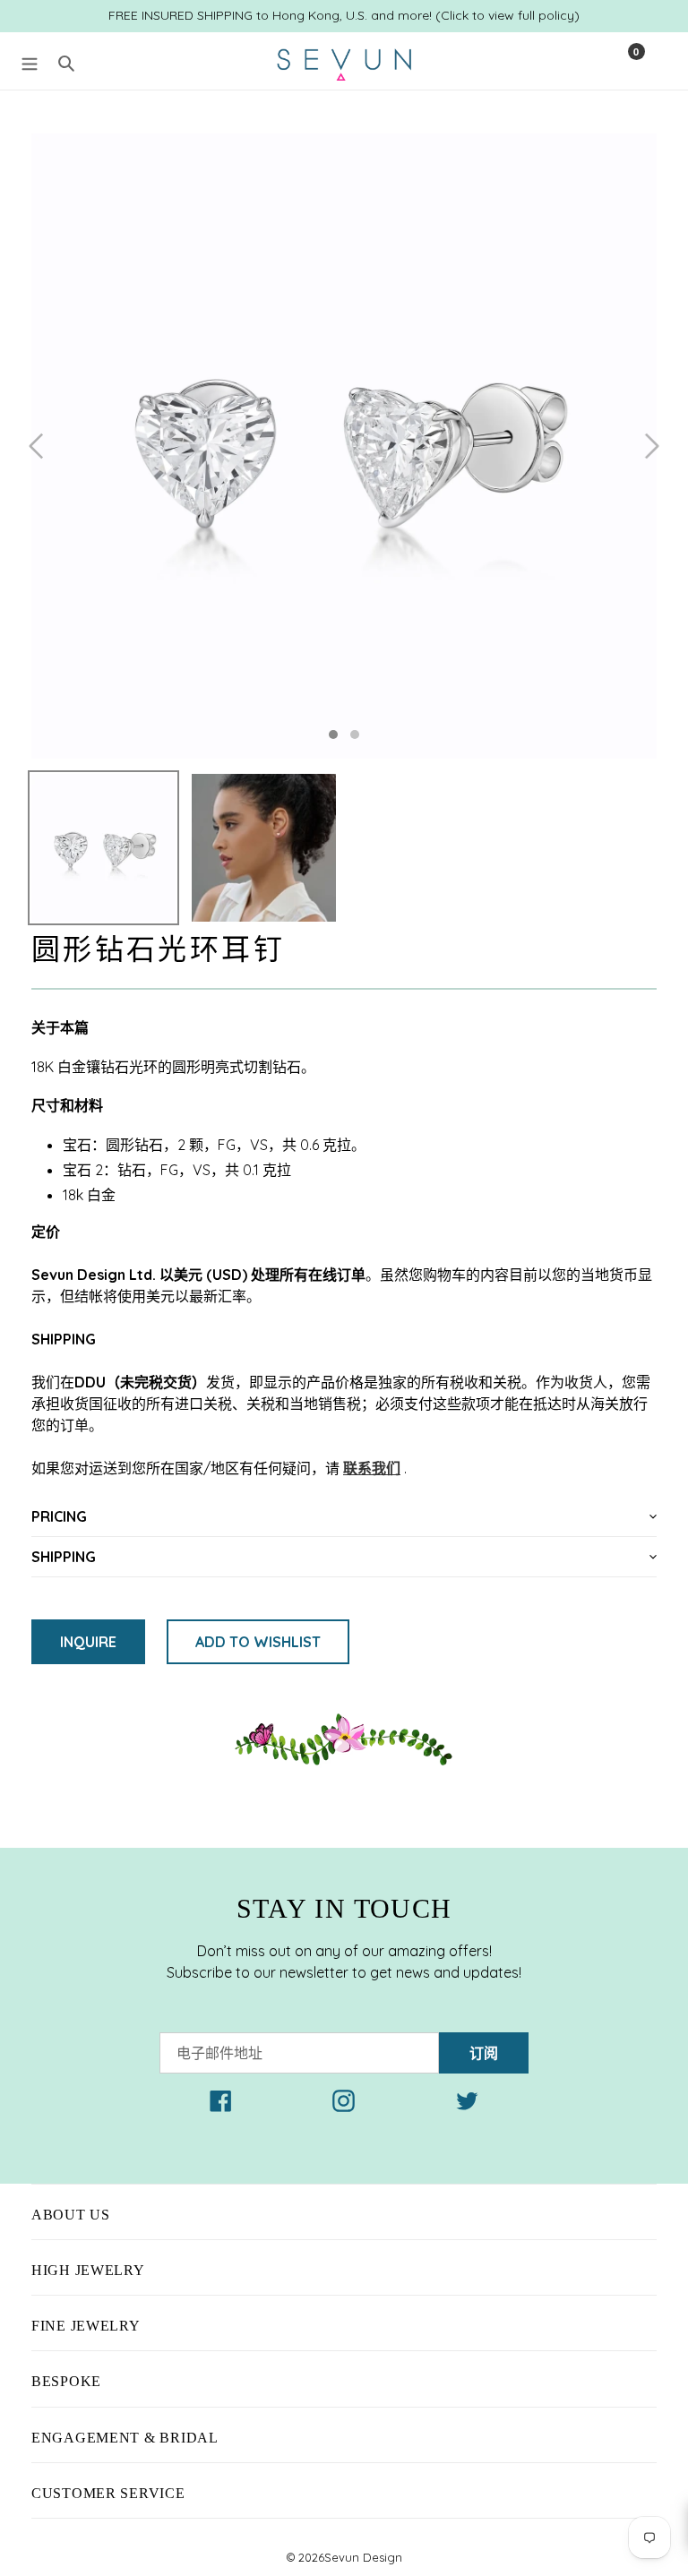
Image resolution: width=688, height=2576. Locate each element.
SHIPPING (64, 1557)
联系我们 (372, 1468)
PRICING (59, 1516)
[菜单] (30, 61)
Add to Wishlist (258, 1642)
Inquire (88, 1642)
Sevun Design (363, 2557)
